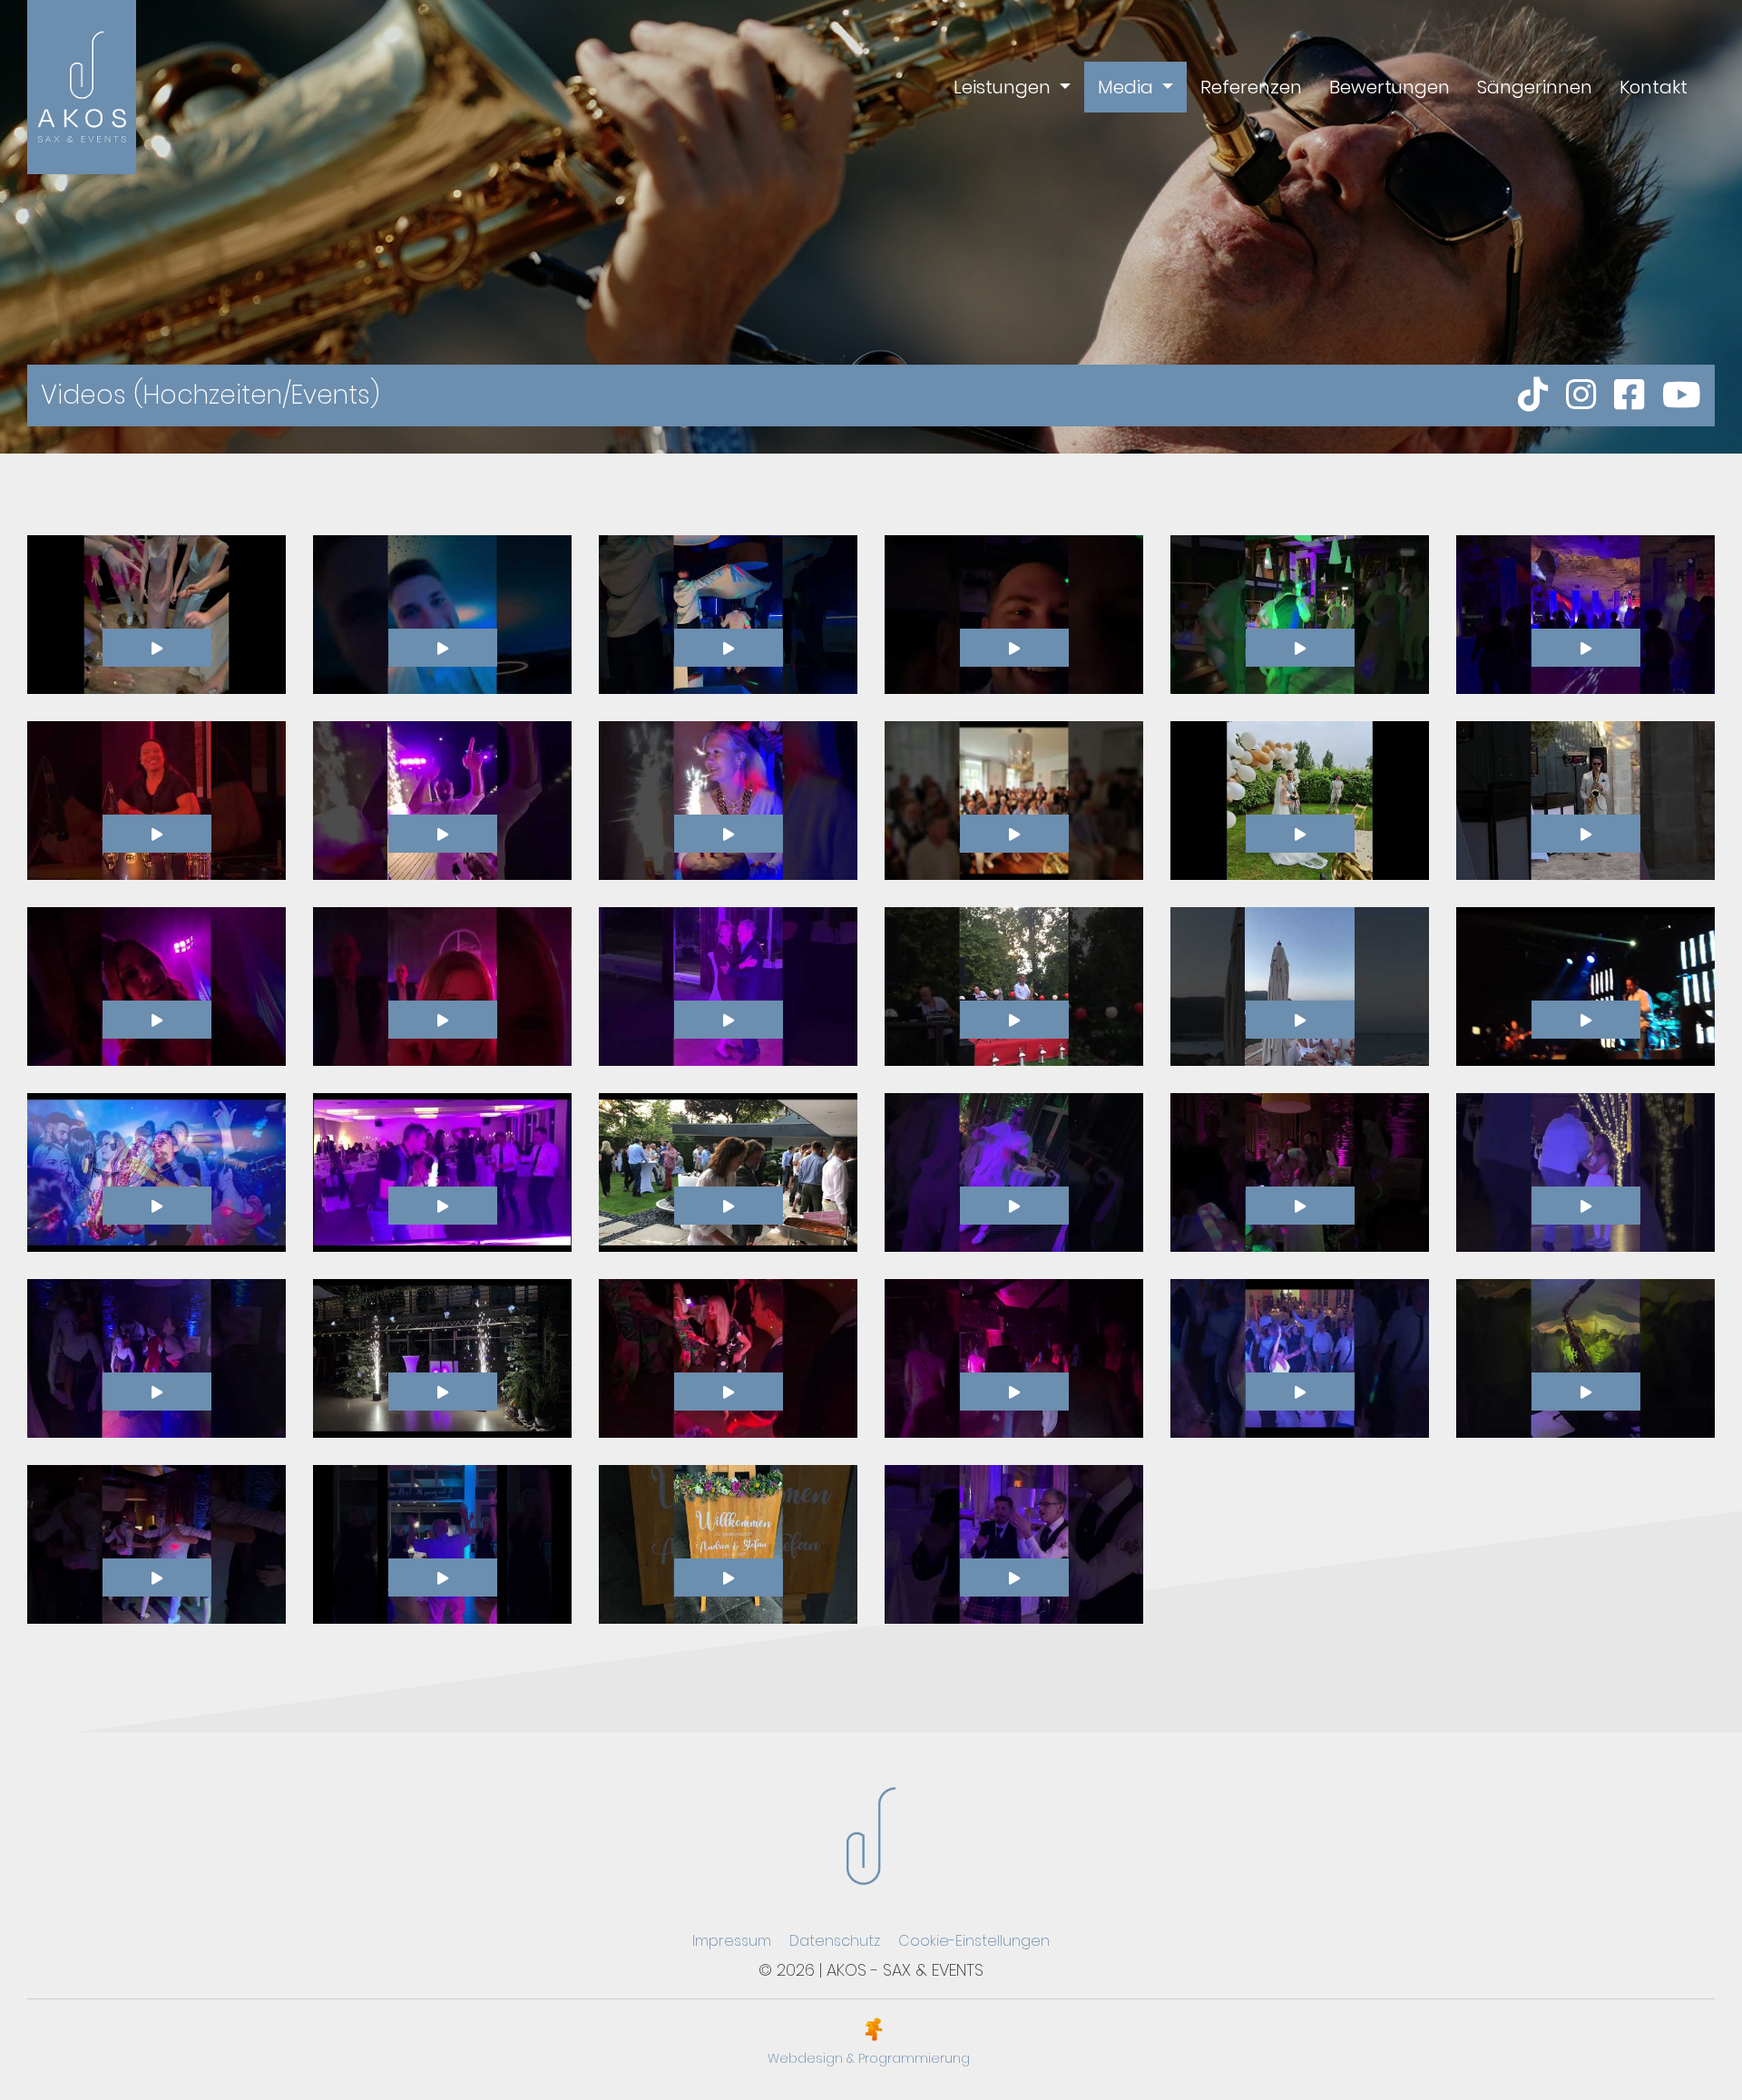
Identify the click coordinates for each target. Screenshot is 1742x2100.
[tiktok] (1533, 395)
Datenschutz (835, 1941)
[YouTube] (1682, 395)
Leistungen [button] (1004, 87)
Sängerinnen (1535, 87)
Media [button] (1128, 87)
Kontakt (1654, 87)
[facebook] (1629, 395)
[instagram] (1581, 395)
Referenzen (1251, 87)
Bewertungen (1390, 87)
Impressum (732, 1941)
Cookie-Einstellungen (974, 1941)
